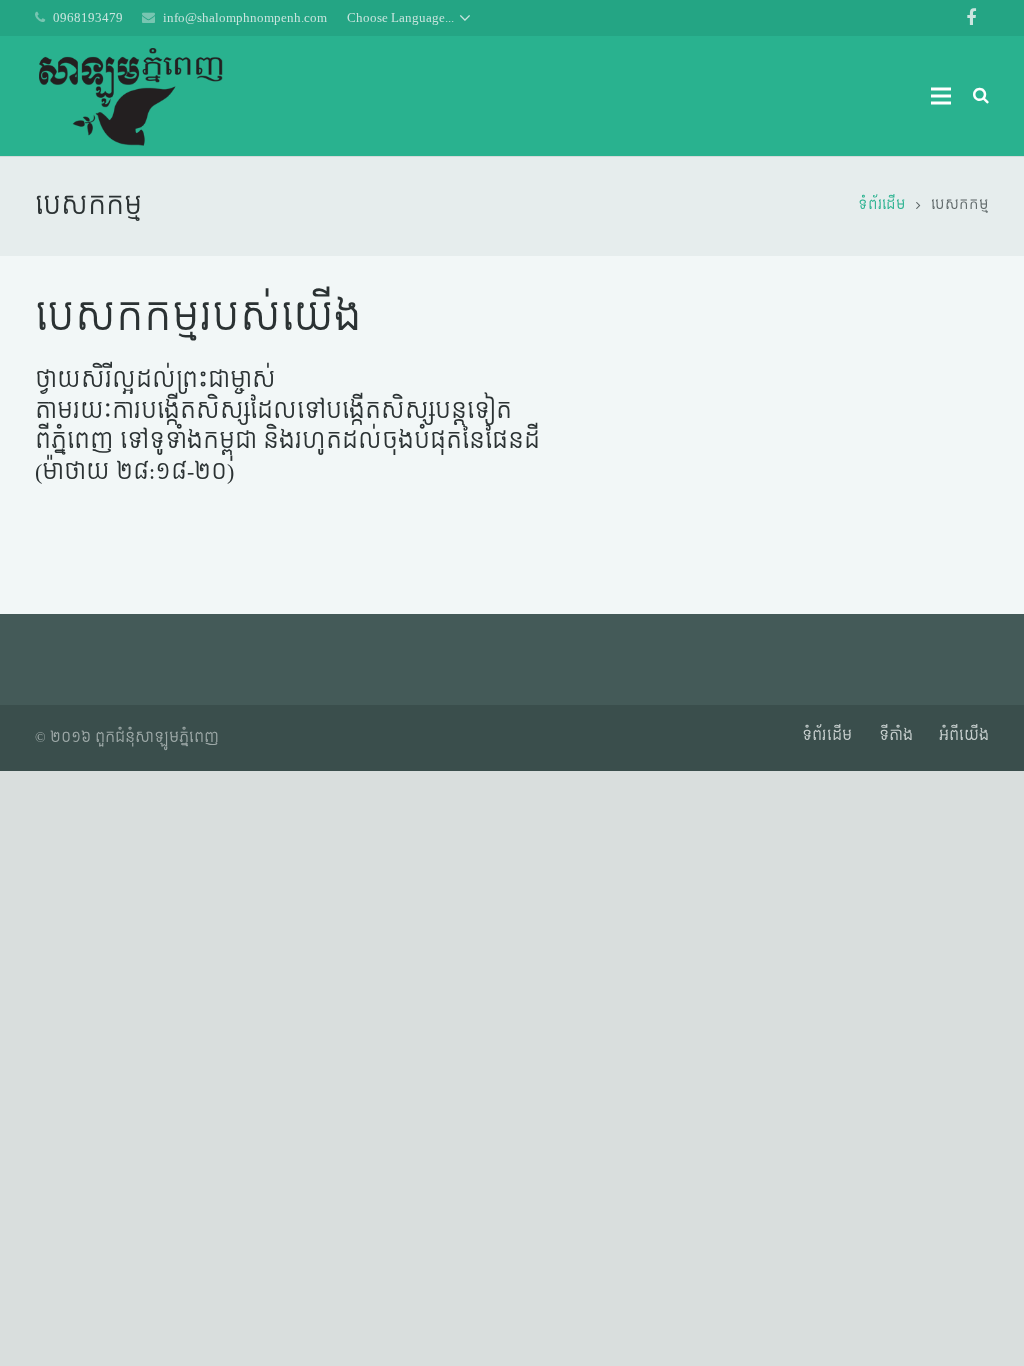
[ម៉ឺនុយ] (940, 96)
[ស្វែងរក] (981, 95)
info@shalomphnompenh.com (245, 17)
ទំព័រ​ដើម (882, 205)
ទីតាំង (896, 735)
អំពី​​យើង (964, 735)
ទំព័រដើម (827, 735)
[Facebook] (971, 18)
